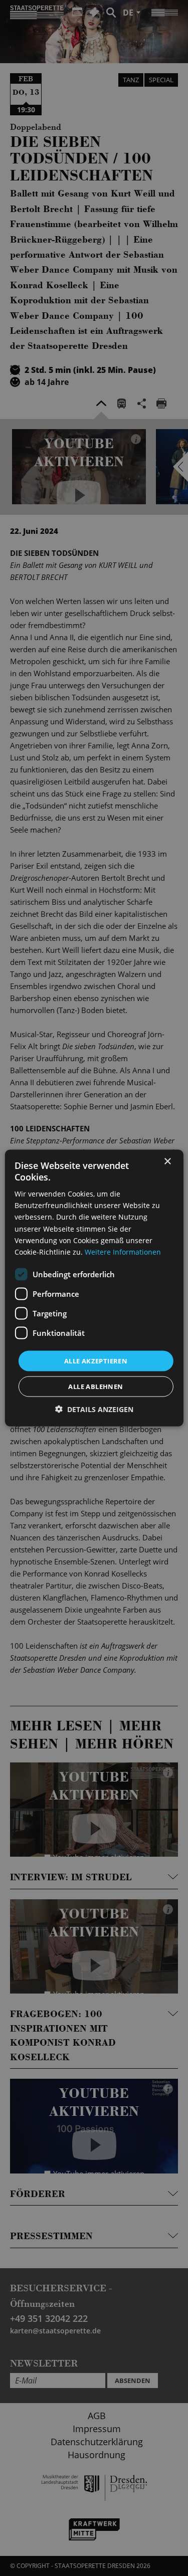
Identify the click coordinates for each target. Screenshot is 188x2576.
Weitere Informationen (123, 1251)
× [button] (167, 1161)
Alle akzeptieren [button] (96, 1360)
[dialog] (94, 1288)
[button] (94, 1409)
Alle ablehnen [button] (96, 1386)
